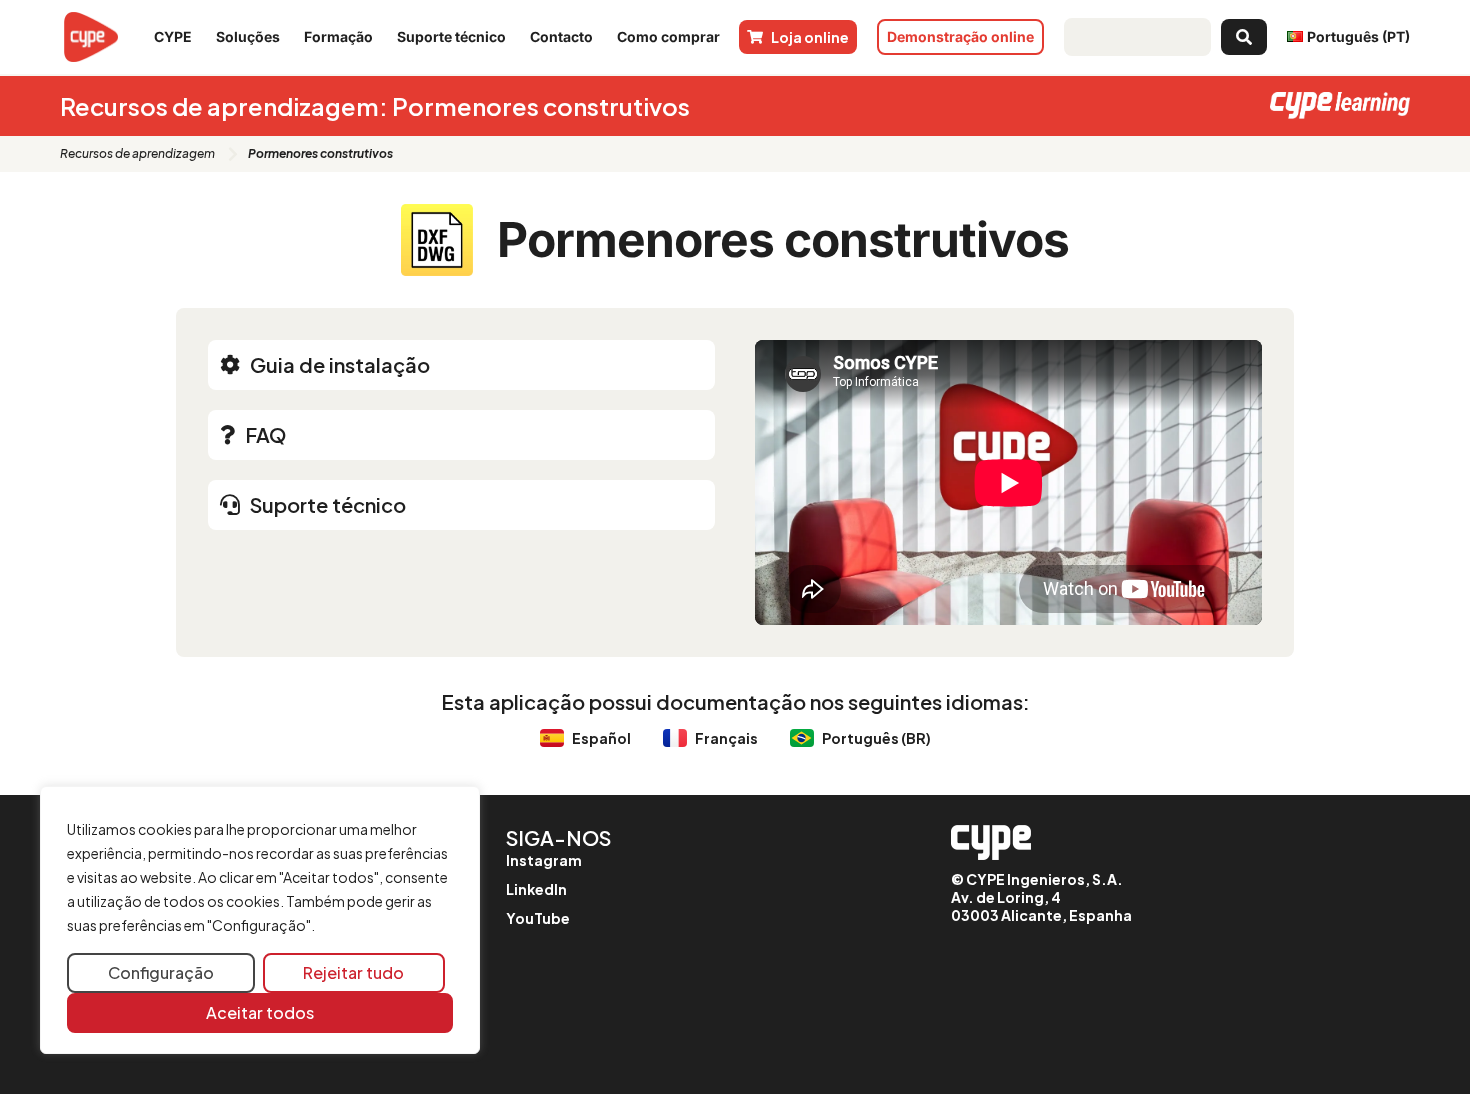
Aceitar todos (260, 1012)
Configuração (161, 972)
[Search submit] (1244, 37)
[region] (260, 920)
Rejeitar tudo (353, 972)
